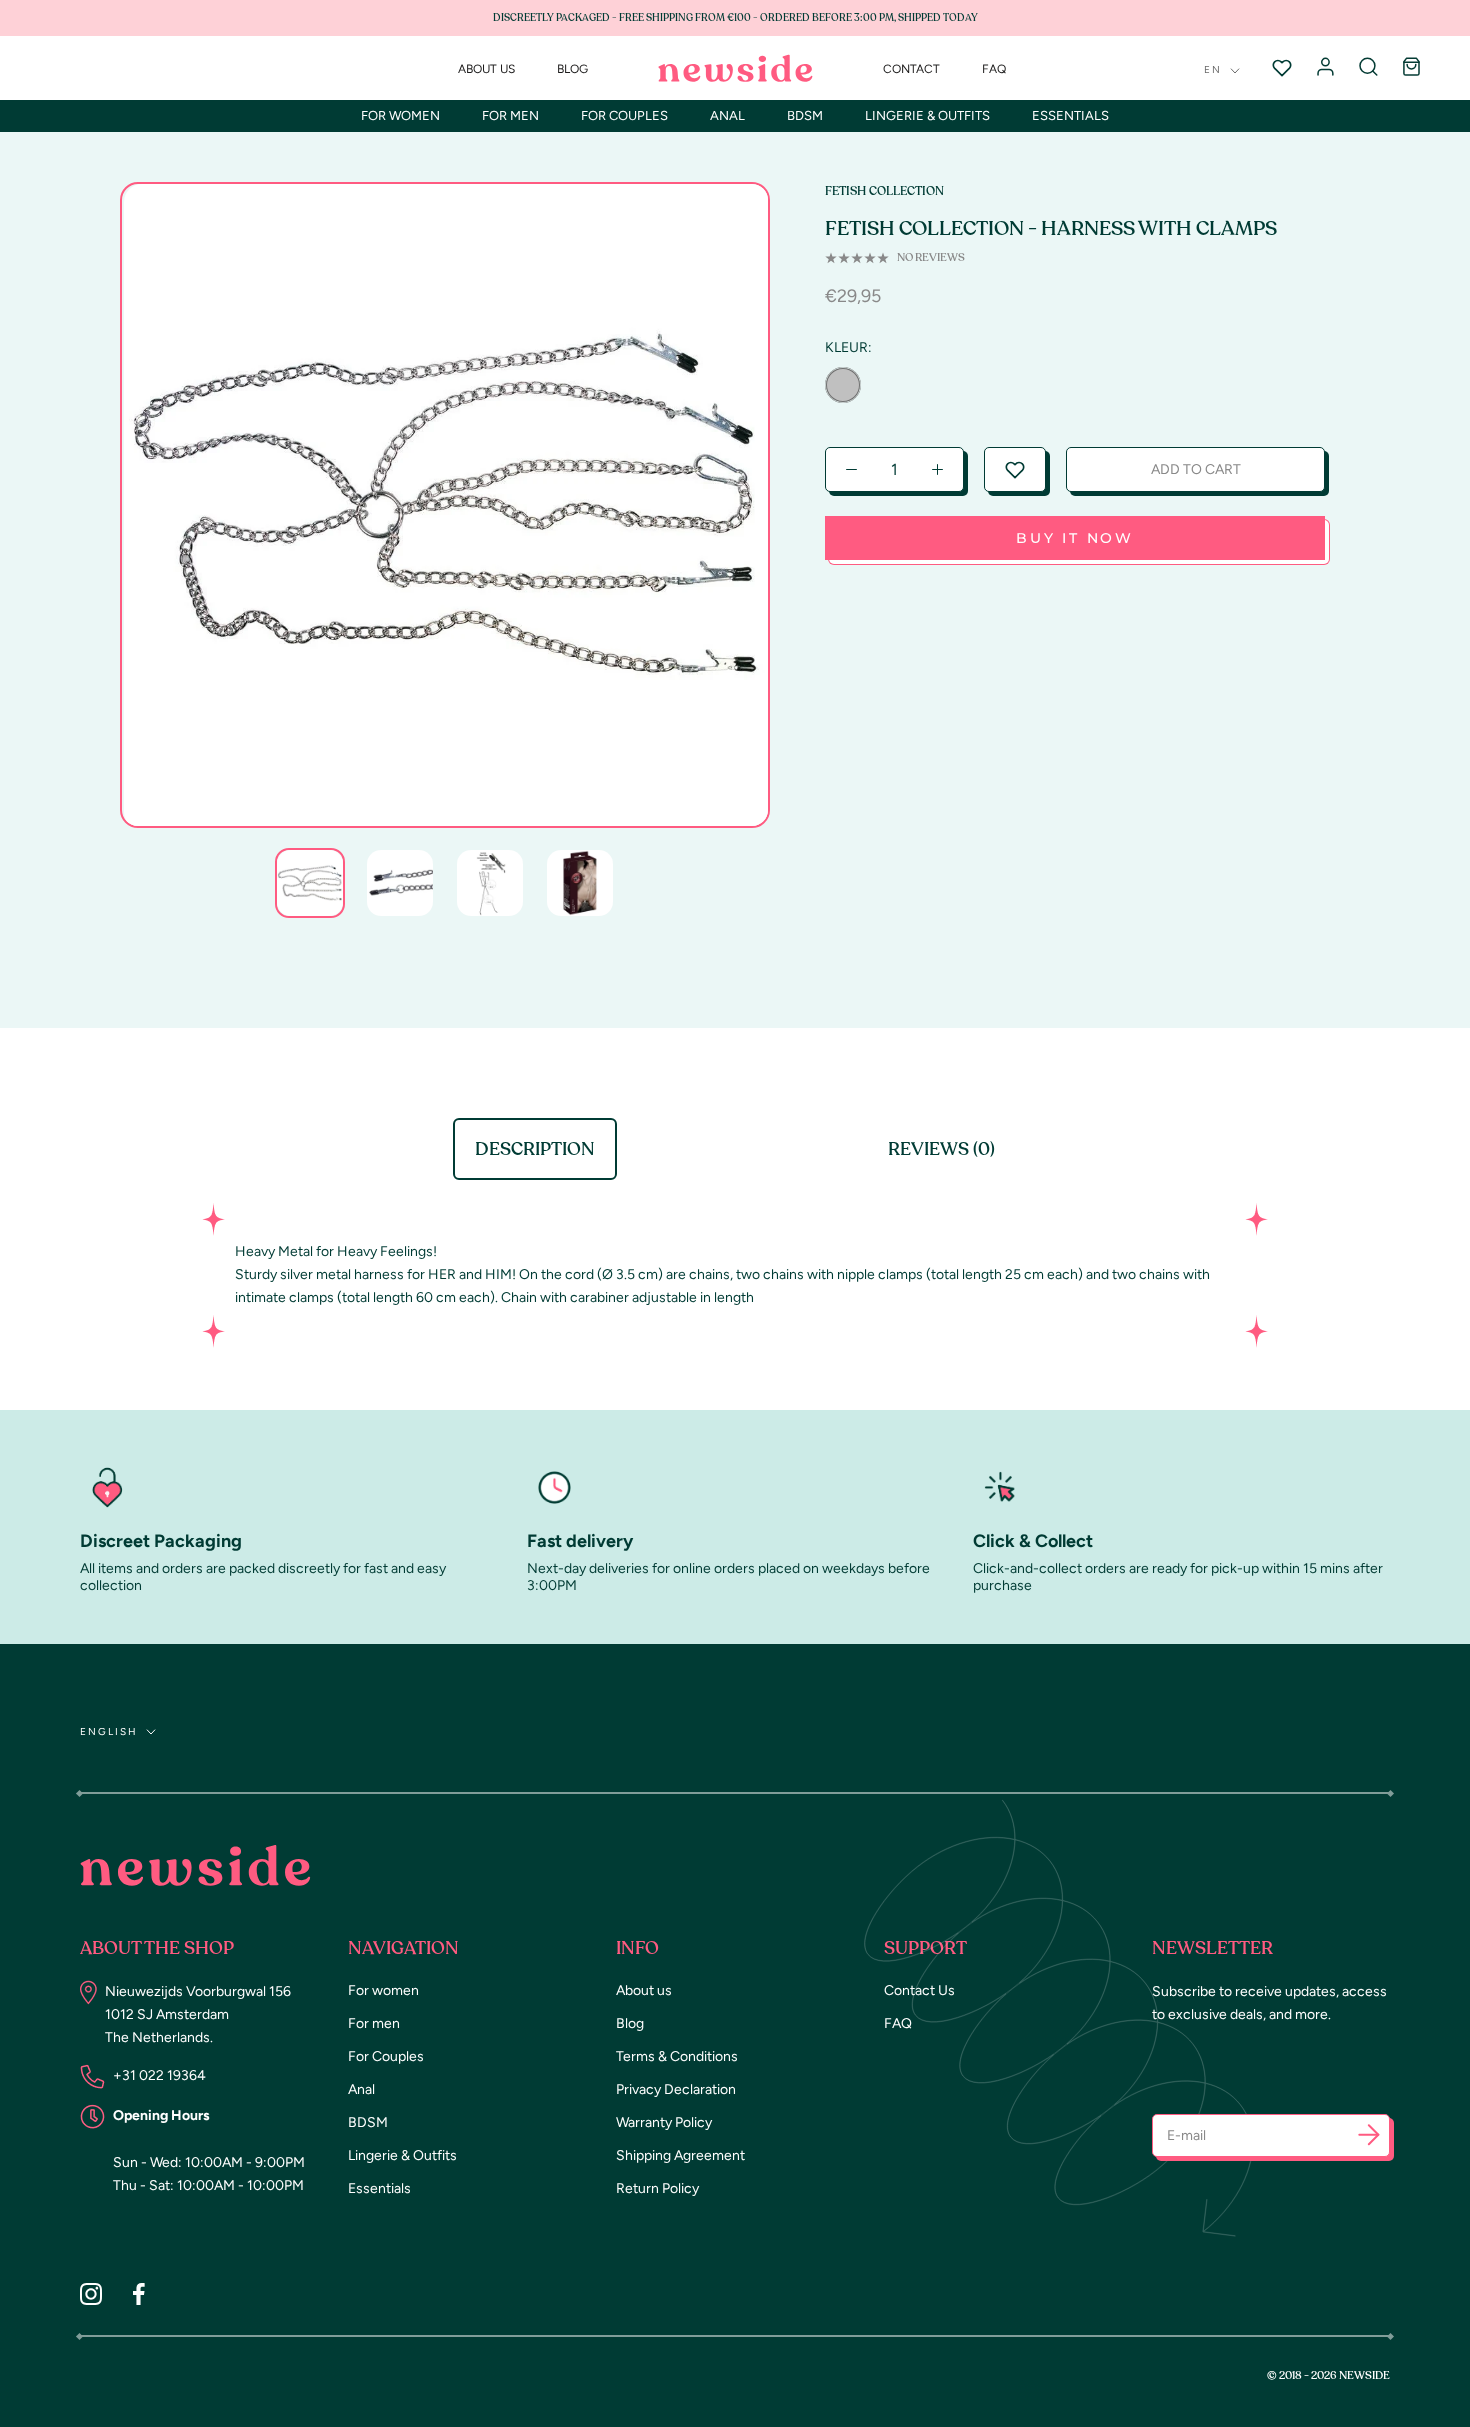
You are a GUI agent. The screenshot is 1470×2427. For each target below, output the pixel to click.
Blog (572, 69)
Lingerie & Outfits (927, 115)
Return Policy (657, 2188)
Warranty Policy (664, 2122)
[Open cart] (1411, 68)
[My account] (1325, 68)
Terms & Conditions (677, 2056)
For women (400, 115)
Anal (727, 115)
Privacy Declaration (676, 2089)
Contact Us (919, 1990)
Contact (911, 69)
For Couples (624, 115)
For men (510, 115)
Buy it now (1075, 538)
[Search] (1368, 68)
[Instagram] (91, 2294)
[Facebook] (139, 2294)
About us (486, 69)
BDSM (805, 115)
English (109, 1731)
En (1213, 69)
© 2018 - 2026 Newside (1328, 2375)
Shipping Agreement (680, 2155)
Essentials (1070, 115)
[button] (1015, 469)
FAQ (994, 69)
